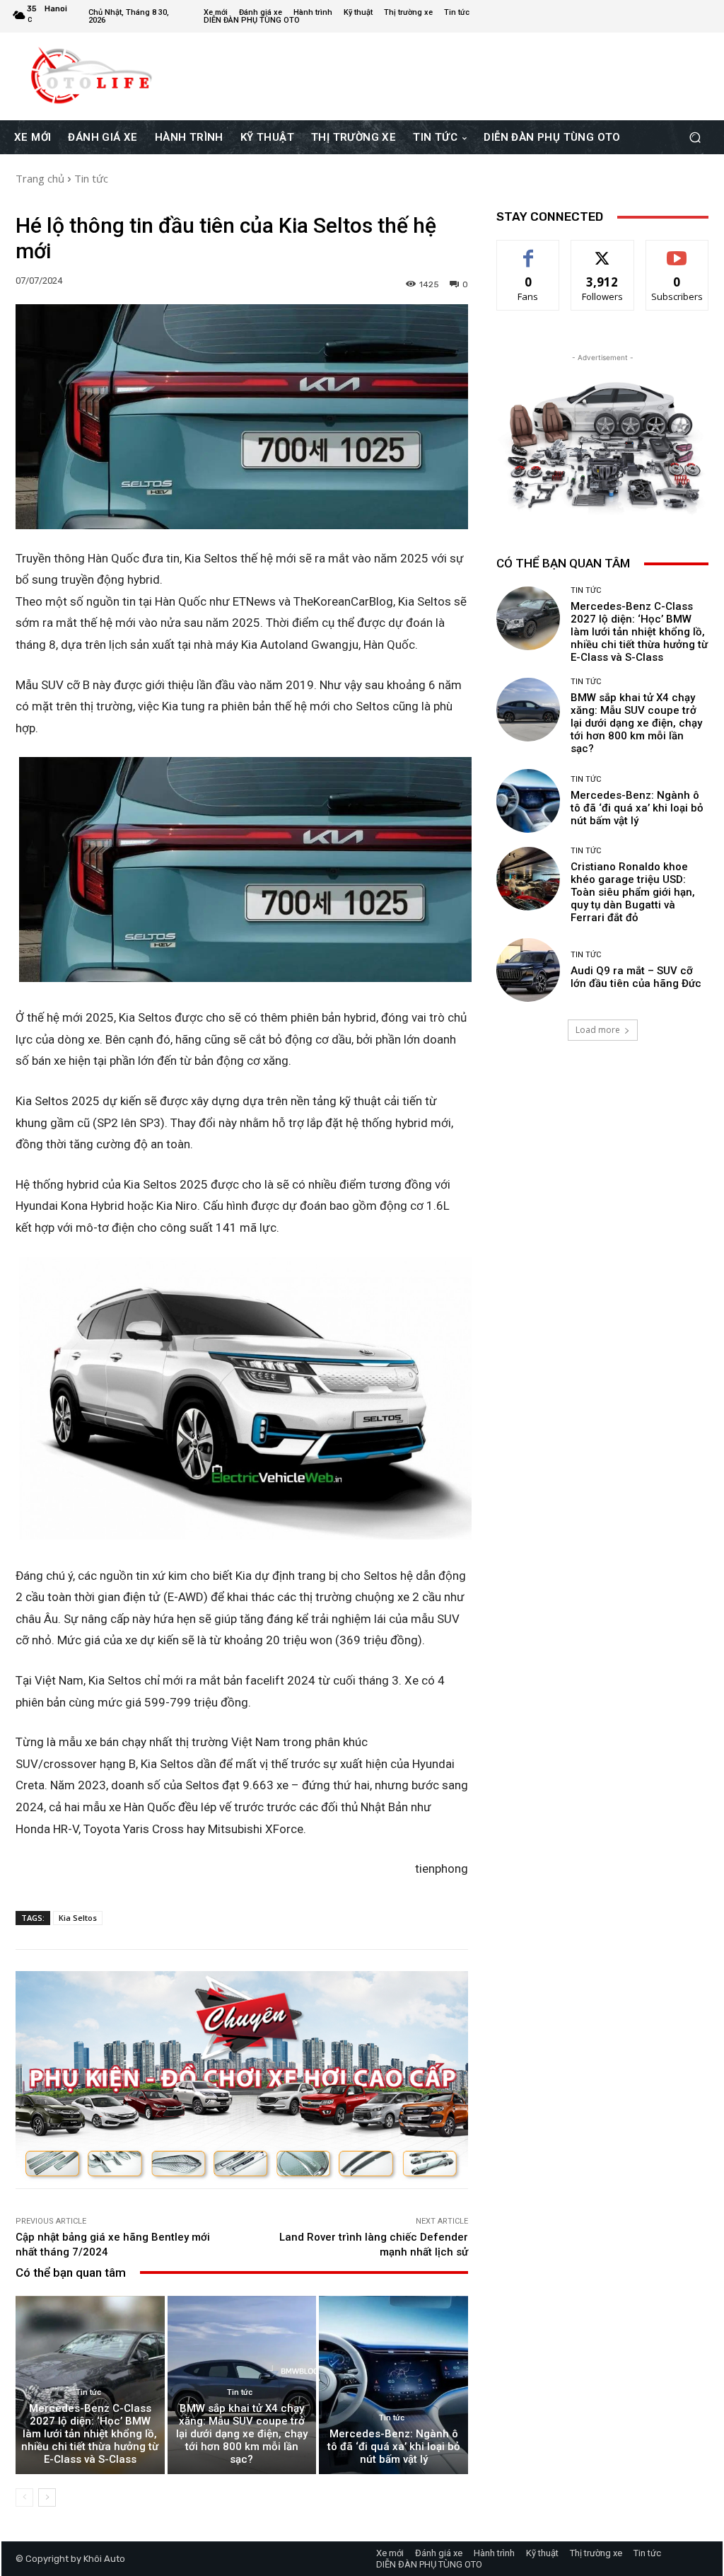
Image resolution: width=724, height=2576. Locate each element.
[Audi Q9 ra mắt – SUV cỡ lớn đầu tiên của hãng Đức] (528, 970)
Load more (598, 1030)
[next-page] (47, 2497)
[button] (695, 138)
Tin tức (91, 178)
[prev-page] (24, 2497)
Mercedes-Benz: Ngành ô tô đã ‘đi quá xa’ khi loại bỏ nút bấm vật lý (394, 2447)
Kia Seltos (78, 1918)
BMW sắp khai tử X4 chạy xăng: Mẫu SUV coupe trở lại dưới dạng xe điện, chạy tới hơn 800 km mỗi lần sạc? (242, 2434)
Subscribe (677, 251)
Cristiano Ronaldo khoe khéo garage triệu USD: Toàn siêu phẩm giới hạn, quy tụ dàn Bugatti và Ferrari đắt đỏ (633, 892)
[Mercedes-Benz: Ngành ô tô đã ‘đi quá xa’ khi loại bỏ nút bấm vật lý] (393, 2385)
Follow (603, 251)
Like (529, 251)
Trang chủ (40, 178)
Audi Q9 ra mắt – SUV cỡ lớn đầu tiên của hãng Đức (636, 977)
